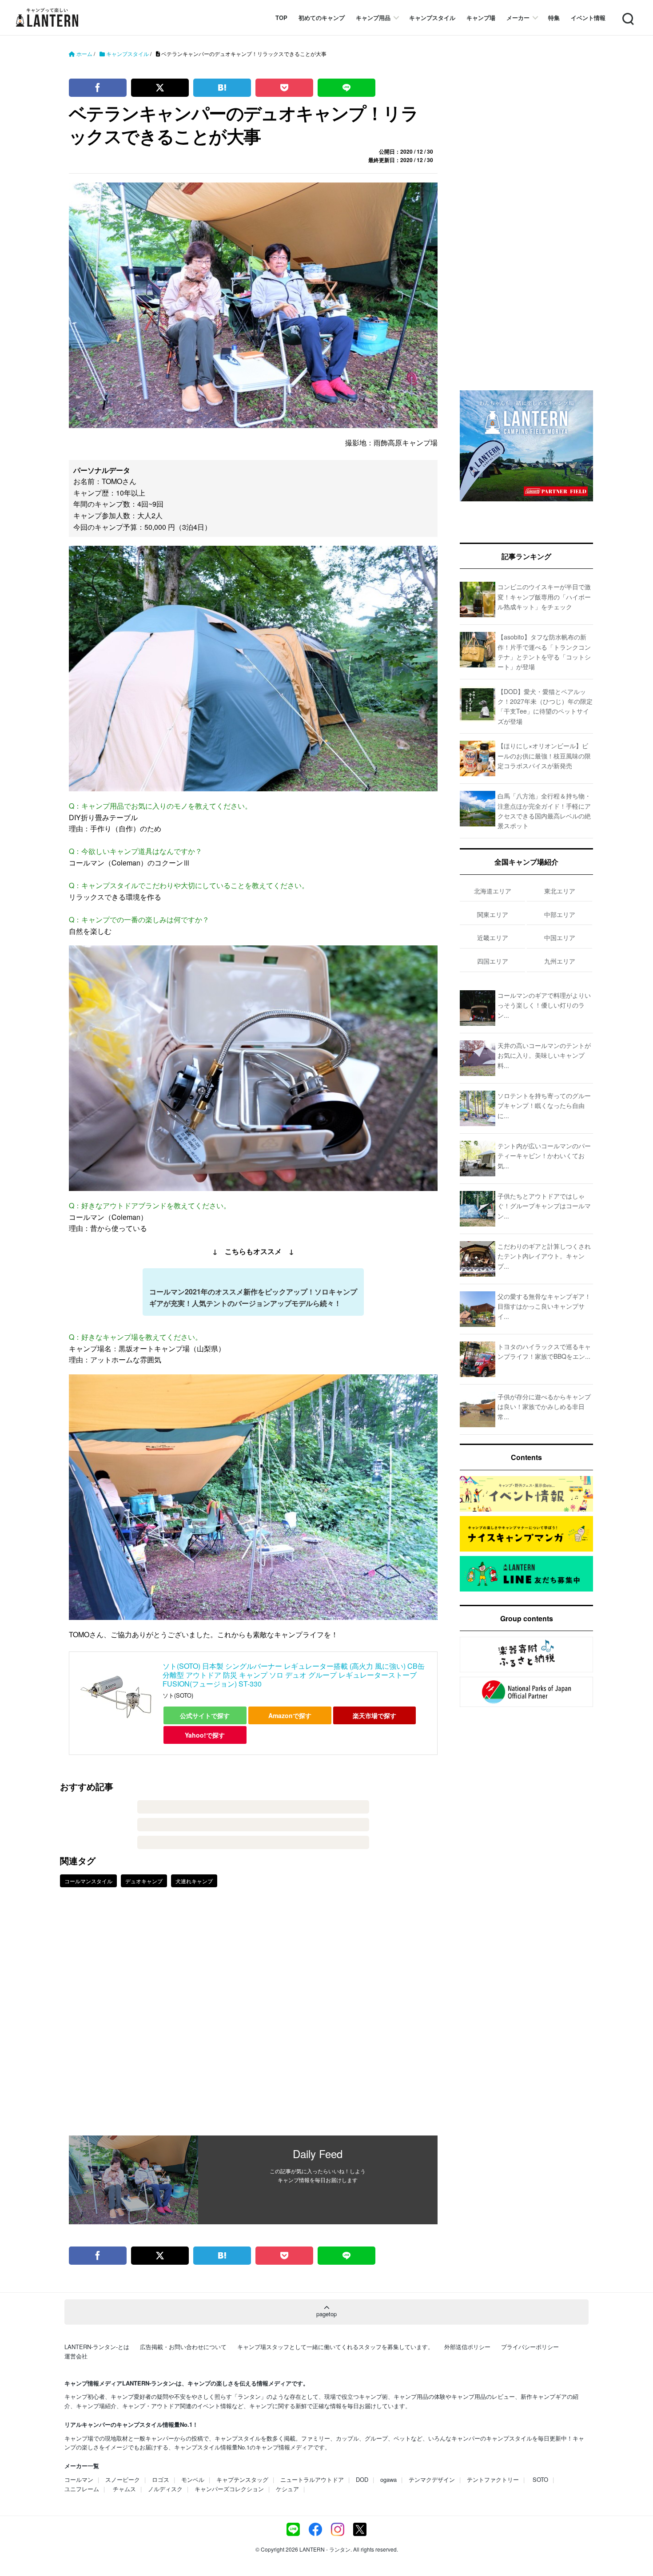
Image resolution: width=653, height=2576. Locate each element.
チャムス (124, 2489)
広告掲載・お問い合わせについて (183, 2347)
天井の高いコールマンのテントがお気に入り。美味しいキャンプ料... (544, 1055)
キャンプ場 (481, 18)
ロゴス (161, 2479)
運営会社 (76, 2356)
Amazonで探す (290, 1715)
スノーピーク (123, 2479)
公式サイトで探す (205, 1715)
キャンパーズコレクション (229, 2489)
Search (627, 14)
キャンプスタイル (432, 18)
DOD (362, 2479)
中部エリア (560, 914)
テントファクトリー (493, 2479)
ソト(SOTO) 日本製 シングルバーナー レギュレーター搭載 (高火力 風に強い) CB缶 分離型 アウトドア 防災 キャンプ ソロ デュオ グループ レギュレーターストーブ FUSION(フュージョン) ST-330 (294, 1675)
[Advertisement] (253, 2018)
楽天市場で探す (374, 1715)
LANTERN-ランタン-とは (97, 2347)
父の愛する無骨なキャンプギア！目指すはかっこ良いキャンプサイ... (544, 1306)
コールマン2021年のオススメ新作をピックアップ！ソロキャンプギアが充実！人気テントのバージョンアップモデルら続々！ (253, 1297)
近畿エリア (493, 937)
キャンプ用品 (373, 18)
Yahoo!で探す (205, 1735)
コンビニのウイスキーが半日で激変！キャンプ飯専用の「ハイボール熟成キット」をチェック (544, 597)
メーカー (518, 18)
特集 (554, 18)
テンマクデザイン (432, 2479)
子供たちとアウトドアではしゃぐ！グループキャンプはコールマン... (544, 1206)
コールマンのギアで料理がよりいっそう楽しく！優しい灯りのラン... (544, 1005)
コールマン (79, 2479)
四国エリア (493, 961)
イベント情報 (588, 18)
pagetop (326, 2314)
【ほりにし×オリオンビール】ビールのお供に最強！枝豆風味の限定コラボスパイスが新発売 (544, 756)
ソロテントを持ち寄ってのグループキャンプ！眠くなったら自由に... (544, 1105)
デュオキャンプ (144, 1881)
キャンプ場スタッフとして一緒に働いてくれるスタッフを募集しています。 (335, 2347)
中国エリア (560, 937)
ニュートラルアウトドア (312, 2479)
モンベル (193, 2479)
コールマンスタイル (88, 1881)
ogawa (388, 2479)
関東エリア (493, 914)
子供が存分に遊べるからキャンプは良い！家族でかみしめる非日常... (544, 1407)
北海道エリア (493, 891)
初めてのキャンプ (322, 18)
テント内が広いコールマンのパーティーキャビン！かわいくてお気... (544, 1156)
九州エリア (560, 961)
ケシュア (287, 2489)
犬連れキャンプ (194, 1881)
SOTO (540, 2479)
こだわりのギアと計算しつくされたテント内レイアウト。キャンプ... (544, 1256)
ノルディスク (165, 2489)
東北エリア (560, 891)
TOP (281, 18)
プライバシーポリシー (530, 2347)
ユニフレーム (82, 2489)
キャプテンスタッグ (242, 2479)
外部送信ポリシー (467, 2347)
